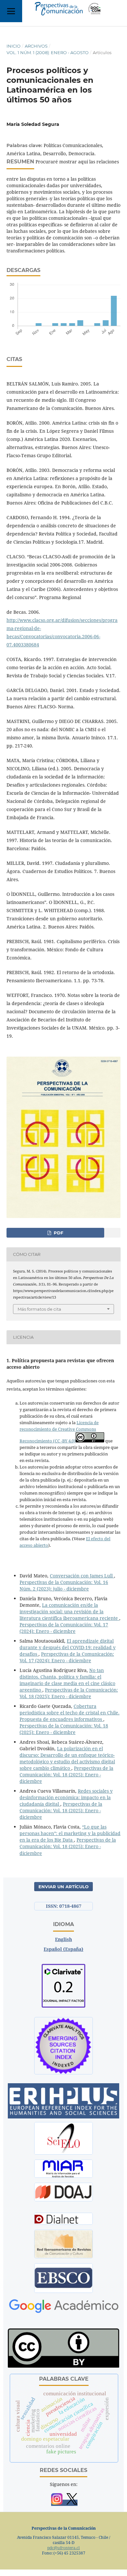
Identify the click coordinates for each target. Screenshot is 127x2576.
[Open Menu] (11, 11)
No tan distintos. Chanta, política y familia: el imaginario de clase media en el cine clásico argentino (67, 1680)
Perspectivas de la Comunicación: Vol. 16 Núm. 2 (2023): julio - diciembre (64, 1585)
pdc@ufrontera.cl (63, 2548)
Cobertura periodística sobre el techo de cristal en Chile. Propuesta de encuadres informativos (70, 1713)
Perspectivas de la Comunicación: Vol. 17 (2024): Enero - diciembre (64, 1628)
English (63, 1939)
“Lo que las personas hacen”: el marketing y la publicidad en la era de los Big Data (70, 1833)
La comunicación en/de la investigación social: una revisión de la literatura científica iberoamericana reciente (69, 1612)
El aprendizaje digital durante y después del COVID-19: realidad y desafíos (68, 1647)
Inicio (14, 46)
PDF (58, 1233)
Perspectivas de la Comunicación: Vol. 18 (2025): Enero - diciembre (69, 1693)
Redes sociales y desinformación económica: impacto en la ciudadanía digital (66, 1797)
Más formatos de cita (39, 1309)
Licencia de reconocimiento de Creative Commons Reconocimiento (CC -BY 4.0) (59, 1432)
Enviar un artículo (63, 1887)
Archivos (36, 46)
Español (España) (63, 1949)
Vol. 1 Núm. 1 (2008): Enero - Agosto (48, 53)
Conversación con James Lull (82, 1576)
